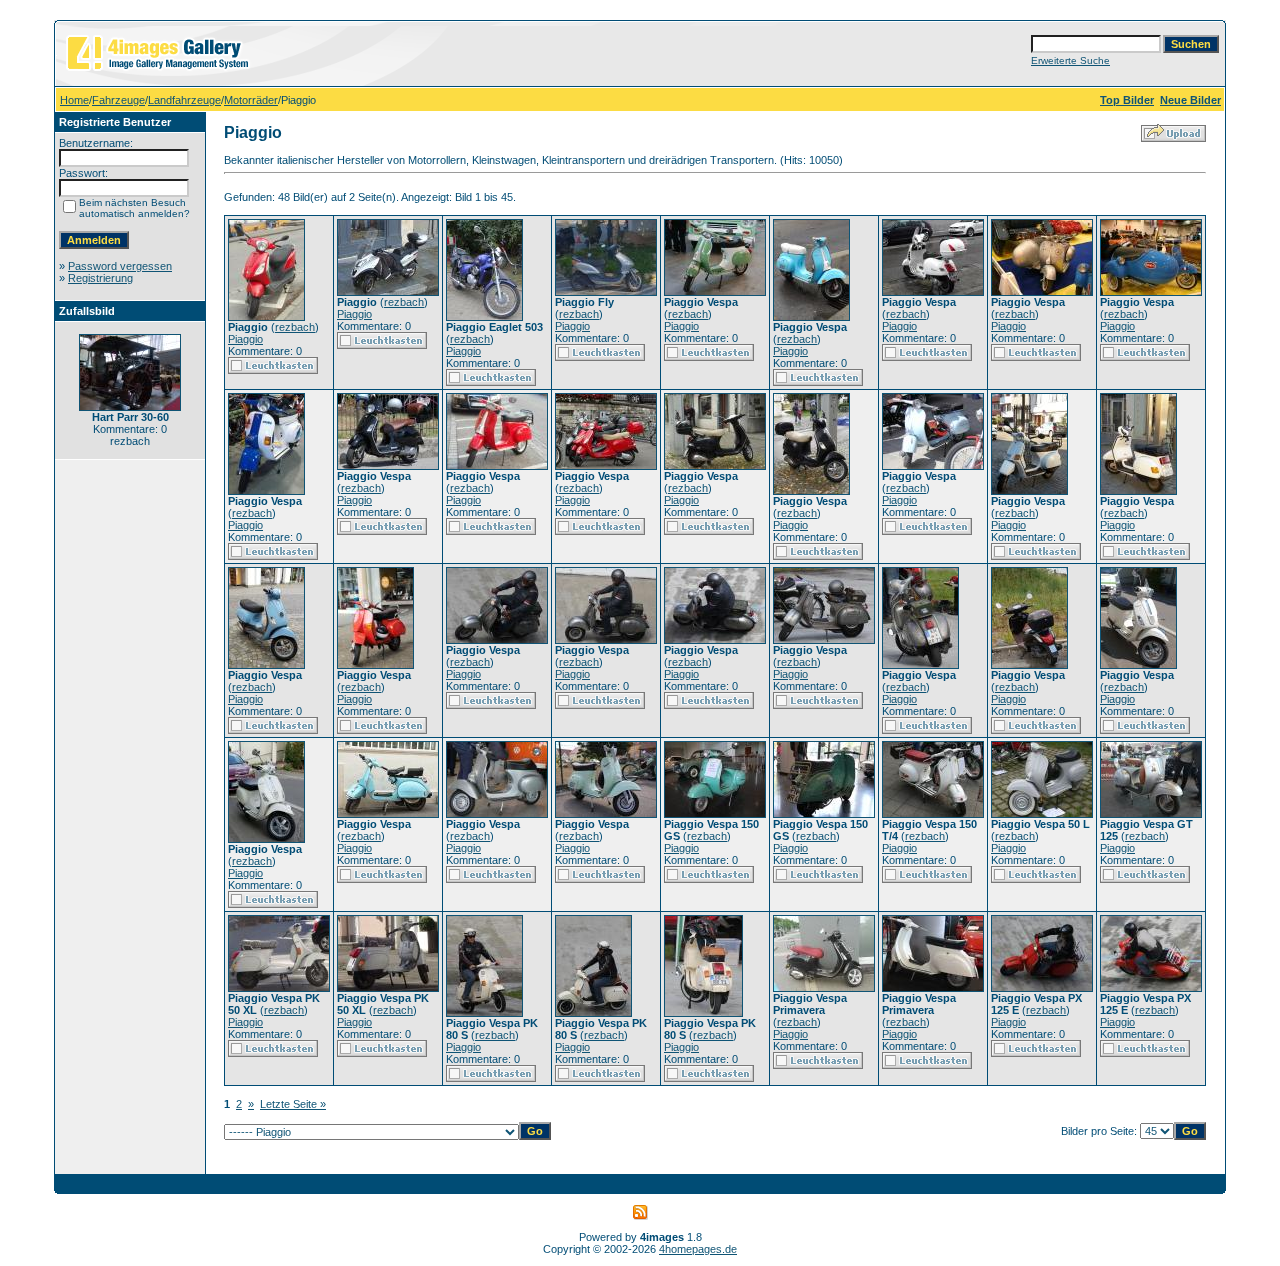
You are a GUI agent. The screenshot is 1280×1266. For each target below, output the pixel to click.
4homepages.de (698, 1249)
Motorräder (251, 100)
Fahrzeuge (118, 100)
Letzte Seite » (293, 1104)
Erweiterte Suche (1070, 60)
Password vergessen (120, 266)
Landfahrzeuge (184, 100)
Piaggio (245, 339)
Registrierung (100, 278)
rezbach (295, 327)
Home (74, 100)
